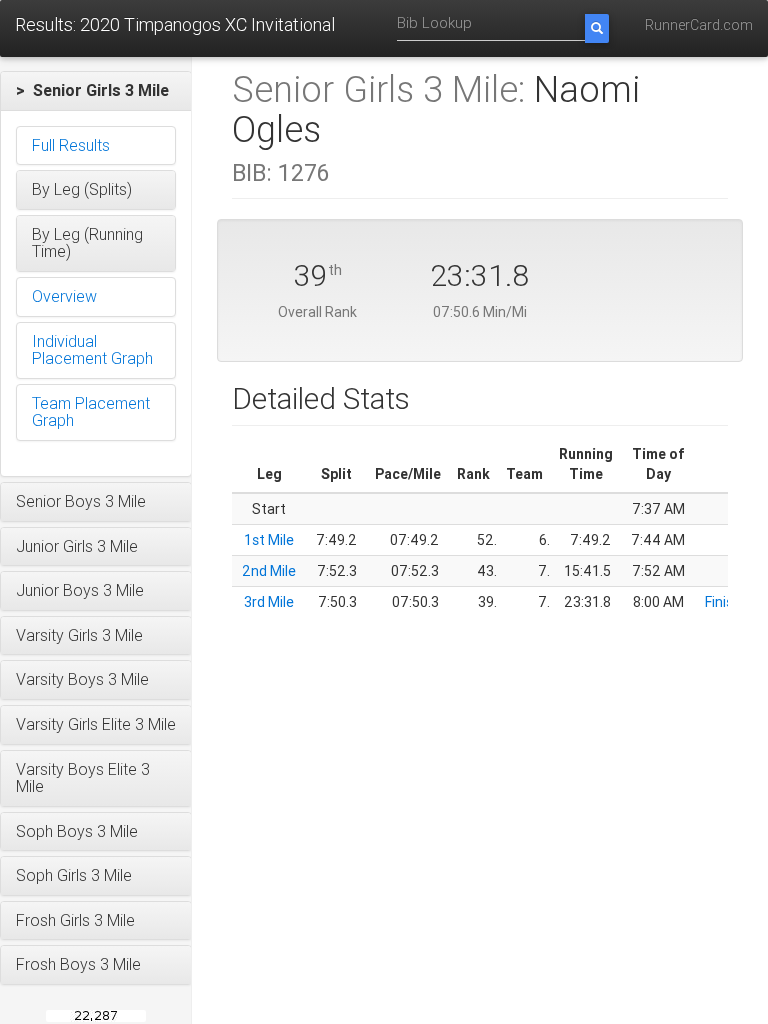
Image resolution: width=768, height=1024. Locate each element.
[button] (96, 91)
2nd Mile (269, 571)
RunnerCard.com (699, 25)
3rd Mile (269, 602)
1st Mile (269, 540)
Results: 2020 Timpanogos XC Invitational (175, 24)
